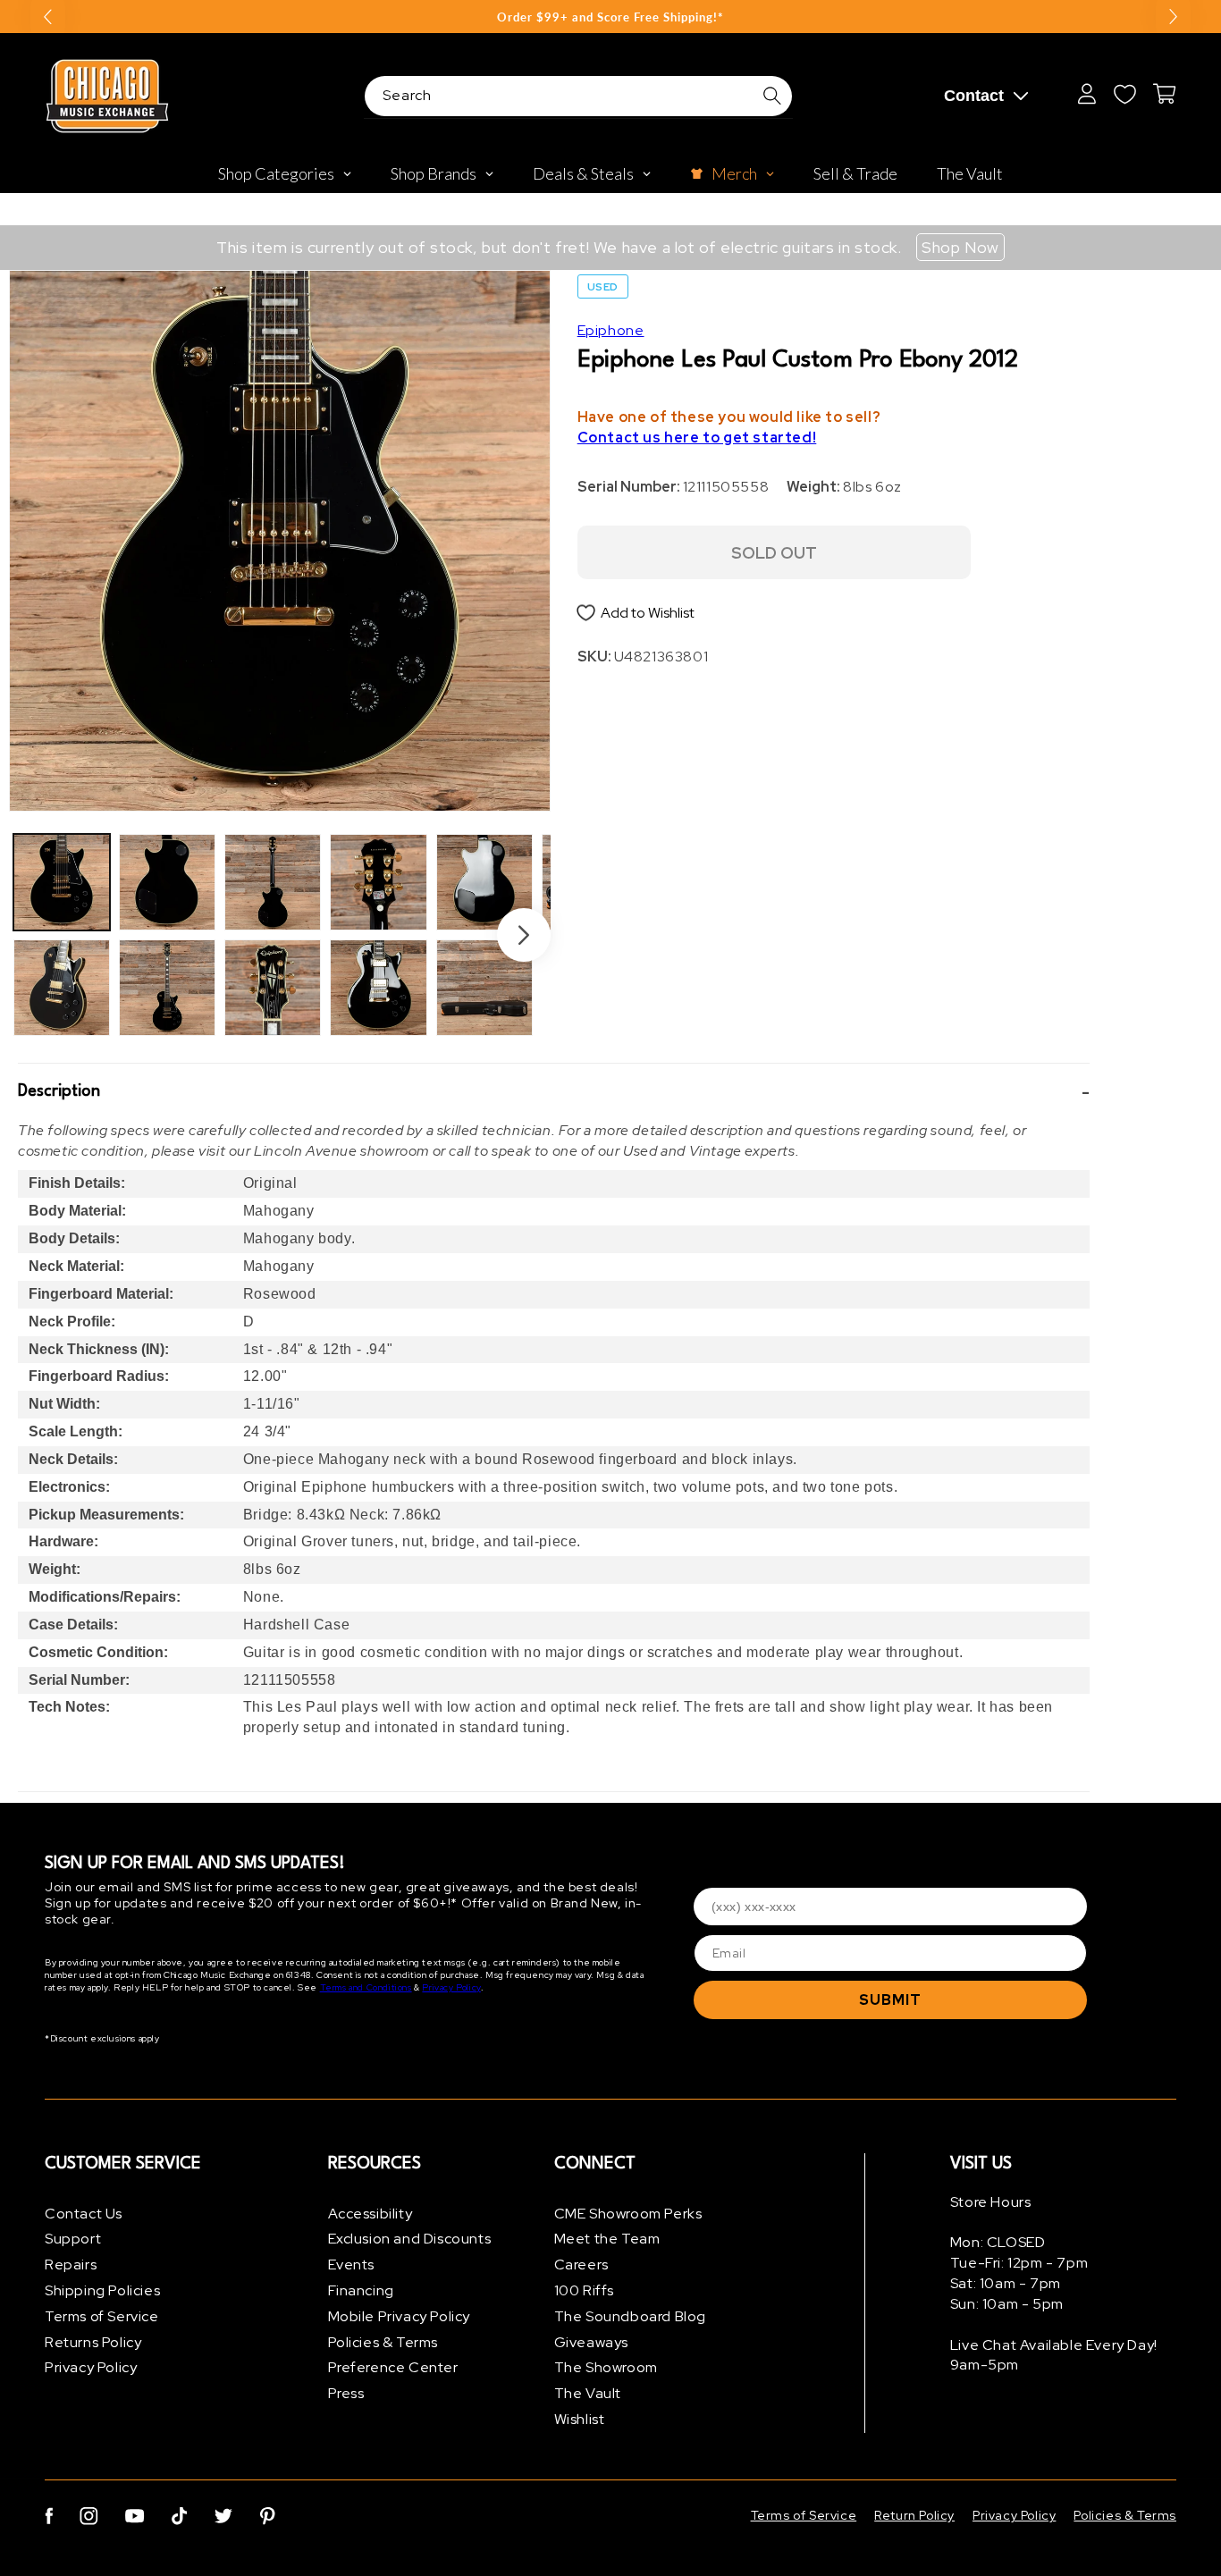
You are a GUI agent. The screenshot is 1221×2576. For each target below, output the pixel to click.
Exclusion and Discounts (410, 2239)
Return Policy (914, 2515)
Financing (361, 2290)
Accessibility (371, 2214)
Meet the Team (607, 2239)
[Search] (772, 96)
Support (73, 2239)
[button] (554, 1092)
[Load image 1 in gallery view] (62, 882)
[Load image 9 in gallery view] (484, 882)
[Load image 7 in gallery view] (378, 882)
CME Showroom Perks (628, 2214)
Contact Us (84, 2214)
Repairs (71, 2265)
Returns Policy (93, 2342)
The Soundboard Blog (630, 2316)
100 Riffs (584, 2290)
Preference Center (393, 2368)
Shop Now (960, 247)
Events (352, 2265)
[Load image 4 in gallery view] (167, 988)
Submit (890, 2000)
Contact (974, 96)
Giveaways (591, 2342)
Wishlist (580, 2419)
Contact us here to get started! (697, 438)
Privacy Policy (451, 1988)
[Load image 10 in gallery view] (484, 988)
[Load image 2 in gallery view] (62, 988)
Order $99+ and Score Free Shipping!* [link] (610, 17)
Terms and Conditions (366, 1988)
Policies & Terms (383, 2342)
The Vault (588, 2394)
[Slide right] (524, 935)
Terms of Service (102, 2316)
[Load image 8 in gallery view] (378, 988)
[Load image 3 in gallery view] (167, 882)
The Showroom (606, 2368)
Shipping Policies (102, 2290)
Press (346, 2394)
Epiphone (611, 330)
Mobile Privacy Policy (400, 2316)
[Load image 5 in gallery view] (273, 882)
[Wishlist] (1124, 94)
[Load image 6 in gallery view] (273, 988)
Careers (581, 2265)
